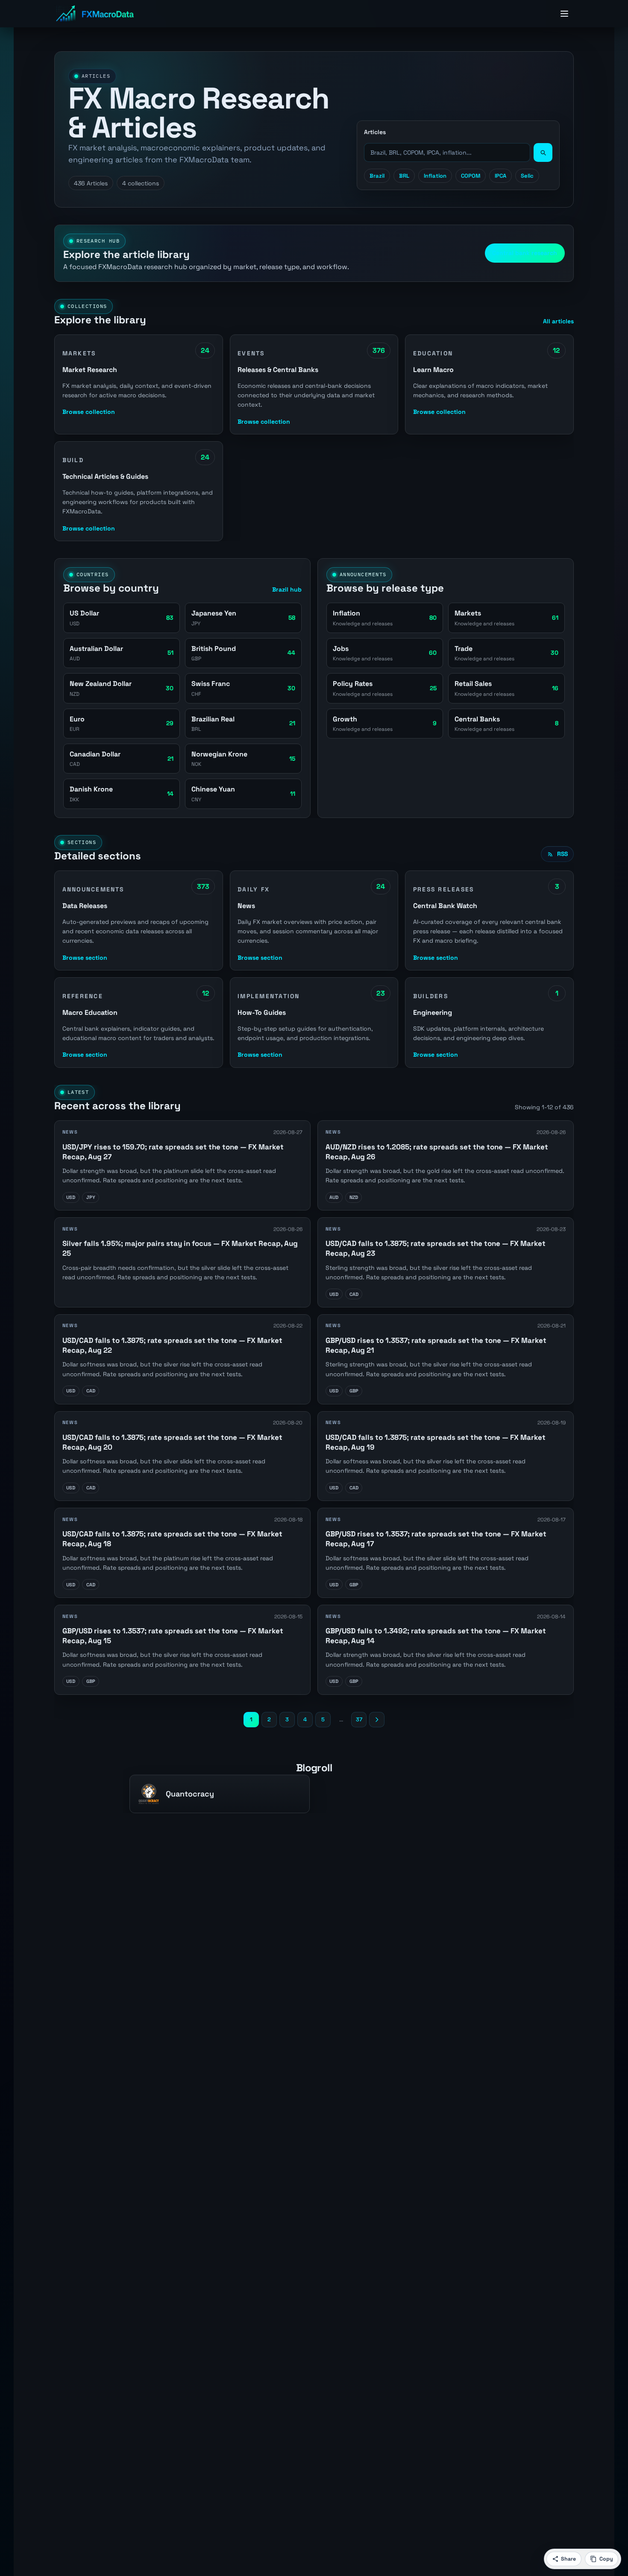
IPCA (500, 176)
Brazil (377, 176)
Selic (527, 176)
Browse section (85, 957)
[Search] (543, 152)
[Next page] (377, 1719)
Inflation (435, 176)
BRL (404, 176)
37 (359, 1719)
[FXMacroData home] (95, 14)
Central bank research (525, 253)
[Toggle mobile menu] (564, 14)
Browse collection (89, 412)
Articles (375, 132)
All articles (558, 321)
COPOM (471, 176)
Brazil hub (287, 589)
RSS (562, 854)
